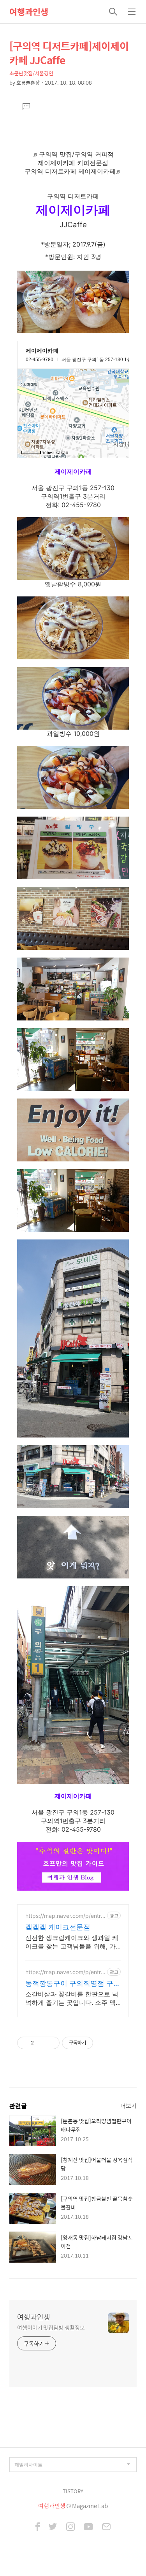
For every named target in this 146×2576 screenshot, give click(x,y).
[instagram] (70, 2527)
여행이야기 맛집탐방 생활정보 (51, 2327)
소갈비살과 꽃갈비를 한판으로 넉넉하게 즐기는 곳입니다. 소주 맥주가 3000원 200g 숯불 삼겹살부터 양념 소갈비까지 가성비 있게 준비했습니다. (73, 1998)
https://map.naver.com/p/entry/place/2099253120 (65, 1916)
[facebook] (38, 2527)
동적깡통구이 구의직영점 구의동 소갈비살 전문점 (73, 1984)
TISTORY (73, 2491)
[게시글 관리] (51, 2043)
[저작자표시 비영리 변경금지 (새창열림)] (104, 2043)
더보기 (128, 2106)
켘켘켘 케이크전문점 (58, 1927)
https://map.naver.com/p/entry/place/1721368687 (65, 1972)
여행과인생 (29, 12)
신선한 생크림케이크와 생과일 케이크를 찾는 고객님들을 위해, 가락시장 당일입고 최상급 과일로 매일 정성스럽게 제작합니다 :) (73, 1942)
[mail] (106, 2527)
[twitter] (53, 2527)
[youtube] (88, 2527)
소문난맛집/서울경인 (31, 73)
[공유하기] (41, 2043)
